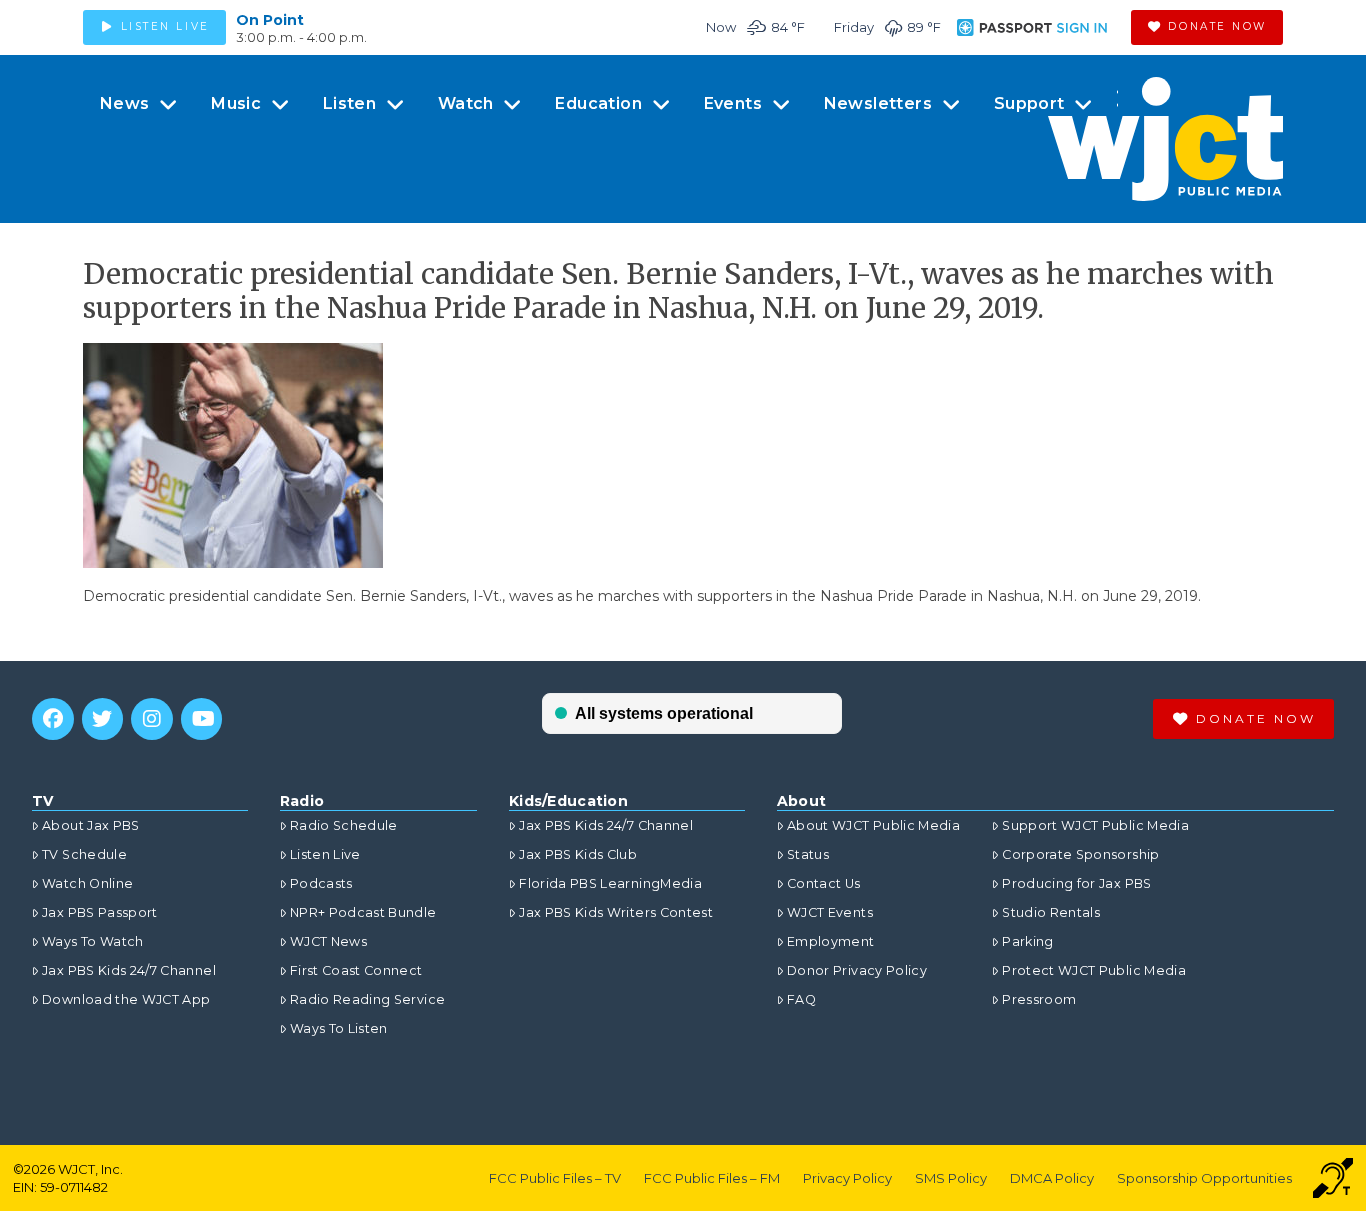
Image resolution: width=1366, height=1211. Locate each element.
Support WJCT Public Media (1095, 825)
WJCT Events (830, 912)
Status (808, 854)
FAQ (801, 999)
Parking (1027, 941)
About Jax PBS (91, 825)
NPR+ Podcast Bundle (363, 912)
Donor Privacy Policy (857, 970)
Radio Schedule (344, 825)
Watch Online (87, 883)
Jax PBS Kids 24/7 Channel (129, 970)
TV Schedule (84, 854)
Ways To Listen (339, 1028)
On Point (270, 20)
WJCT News (328, 941)
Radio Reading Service (367, 999)
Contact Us (824, 883)
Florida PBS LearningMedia (610, 883)
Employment (831, 941)
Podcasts (321, 883)
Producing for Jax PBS (1076, 883)
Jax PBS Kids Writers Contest (616, 912)
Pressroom (1039, 999)
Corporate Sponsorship (1080, 854)
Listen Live (325, 854)
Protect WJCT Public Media (1094, 970)
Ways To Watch (93, 941)
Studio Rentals (1051, 912)
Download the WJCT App (126, 999)
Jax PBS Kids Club (578, 854)
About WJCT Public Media (873, 825)
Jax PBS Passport (100, 912)
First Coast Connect (356, 970)
